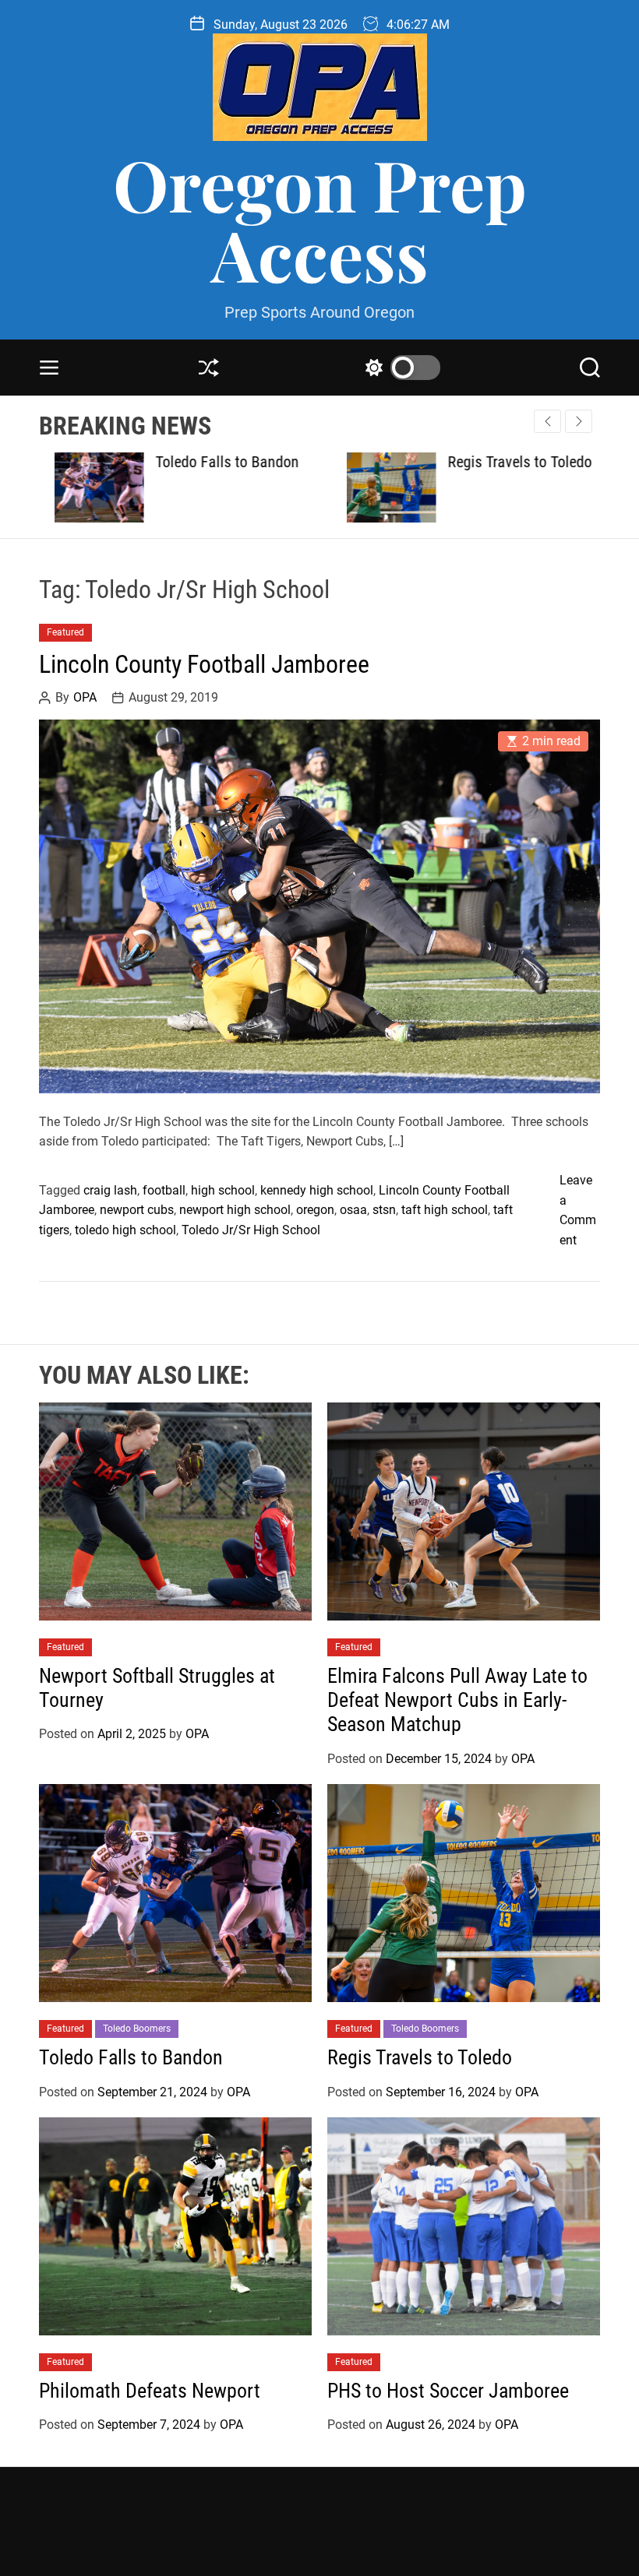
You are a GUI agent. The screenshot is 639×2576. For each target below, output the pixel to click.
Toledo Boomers (137, 2029)
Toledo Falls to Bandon (212, 462)
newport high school (235, 1210)
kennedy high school (317, 1190)
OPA (85, 698)
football (164, 1190)
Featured (65, 632)
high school (223, 1190)
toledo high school (125, 1230)
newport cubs (137, 1210)
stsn (384, 1210)
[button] (579, 421)
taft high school (445, 1210)
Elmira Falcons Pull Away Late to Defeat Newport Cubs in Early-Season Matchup (457, 1700)
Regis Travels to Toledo (505, 462)
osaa (353, 1210)
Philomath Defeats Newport (150, 2391)
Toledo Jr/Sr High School (251, 1230)
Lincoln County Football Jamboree (204, 664)
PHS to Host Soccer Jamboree (448, 2391)
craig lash (110, 1190)
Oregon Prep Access (320, 219)
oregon (315, 1210)
